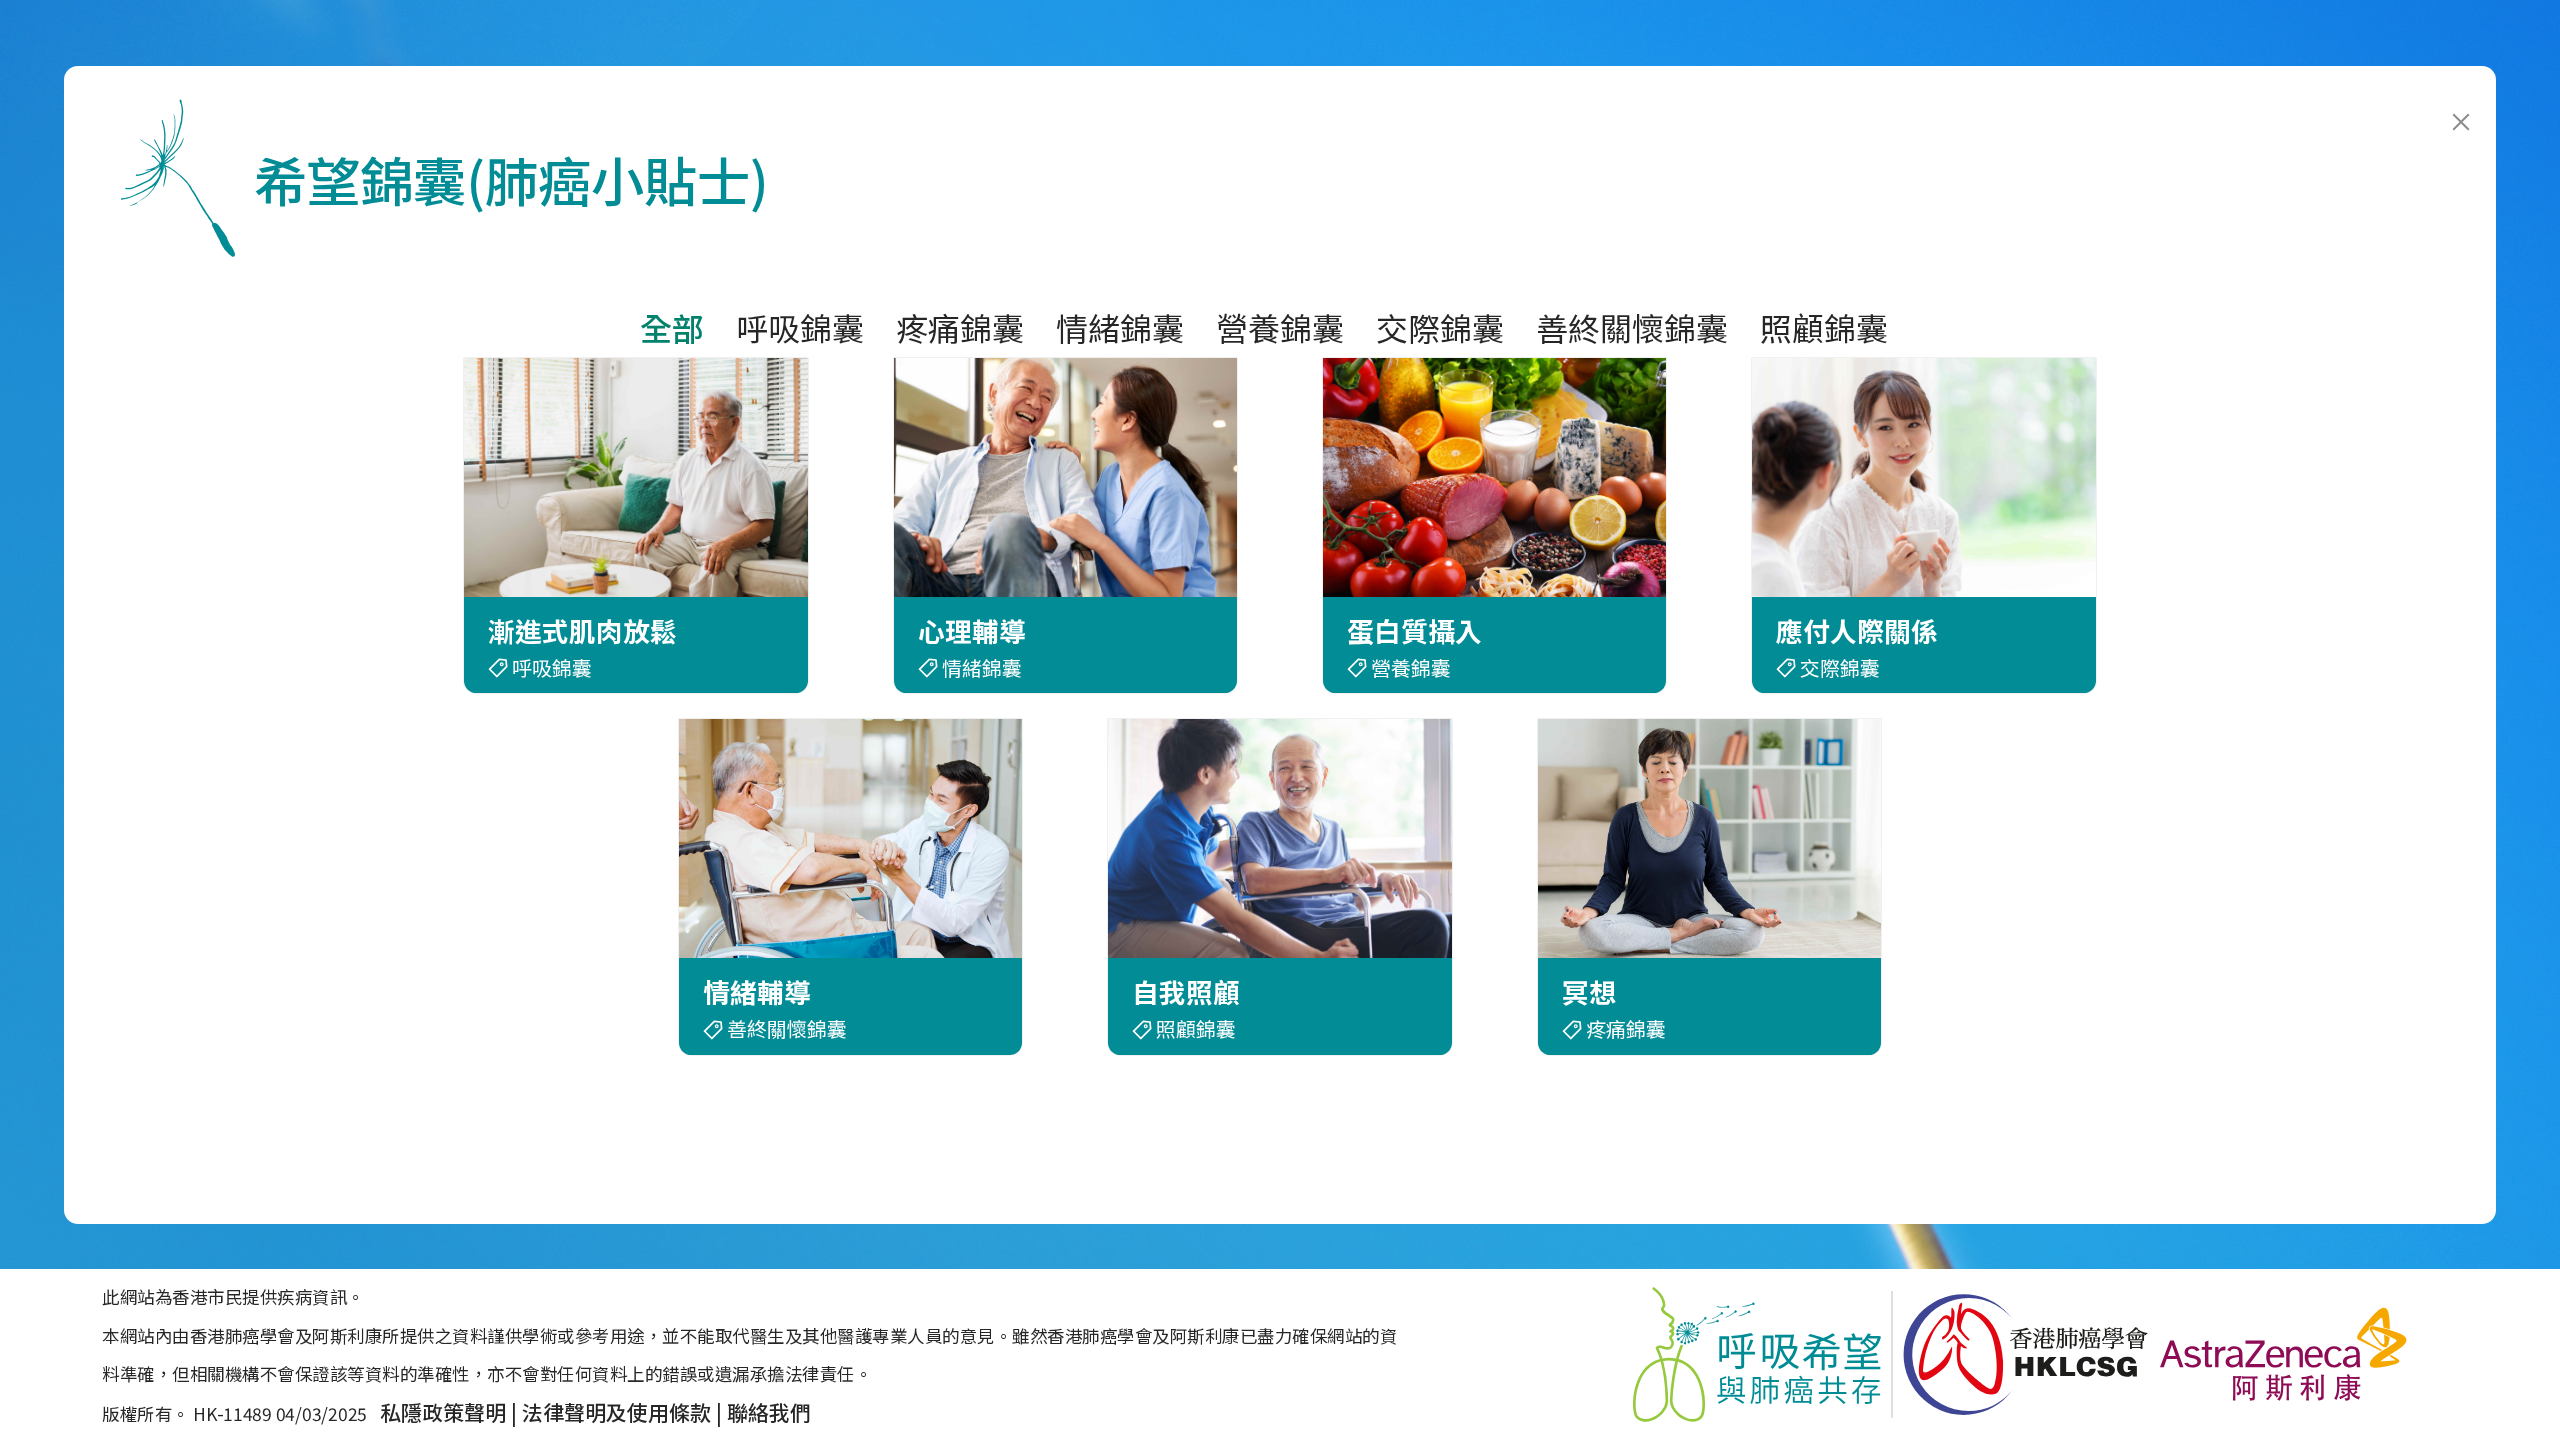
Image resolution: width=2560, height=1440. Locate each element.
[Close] (2468, 94)
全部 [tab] (672, 327)
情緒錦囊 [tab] (1120, 327)
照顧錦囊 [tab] (1824, 327)
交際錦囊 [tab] (1440, 327)
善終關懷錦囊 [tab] (1632, 327)
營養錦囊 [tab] (1280, 327)
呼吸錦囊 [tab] (800, 327)
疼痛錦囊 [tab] (960, 327)
